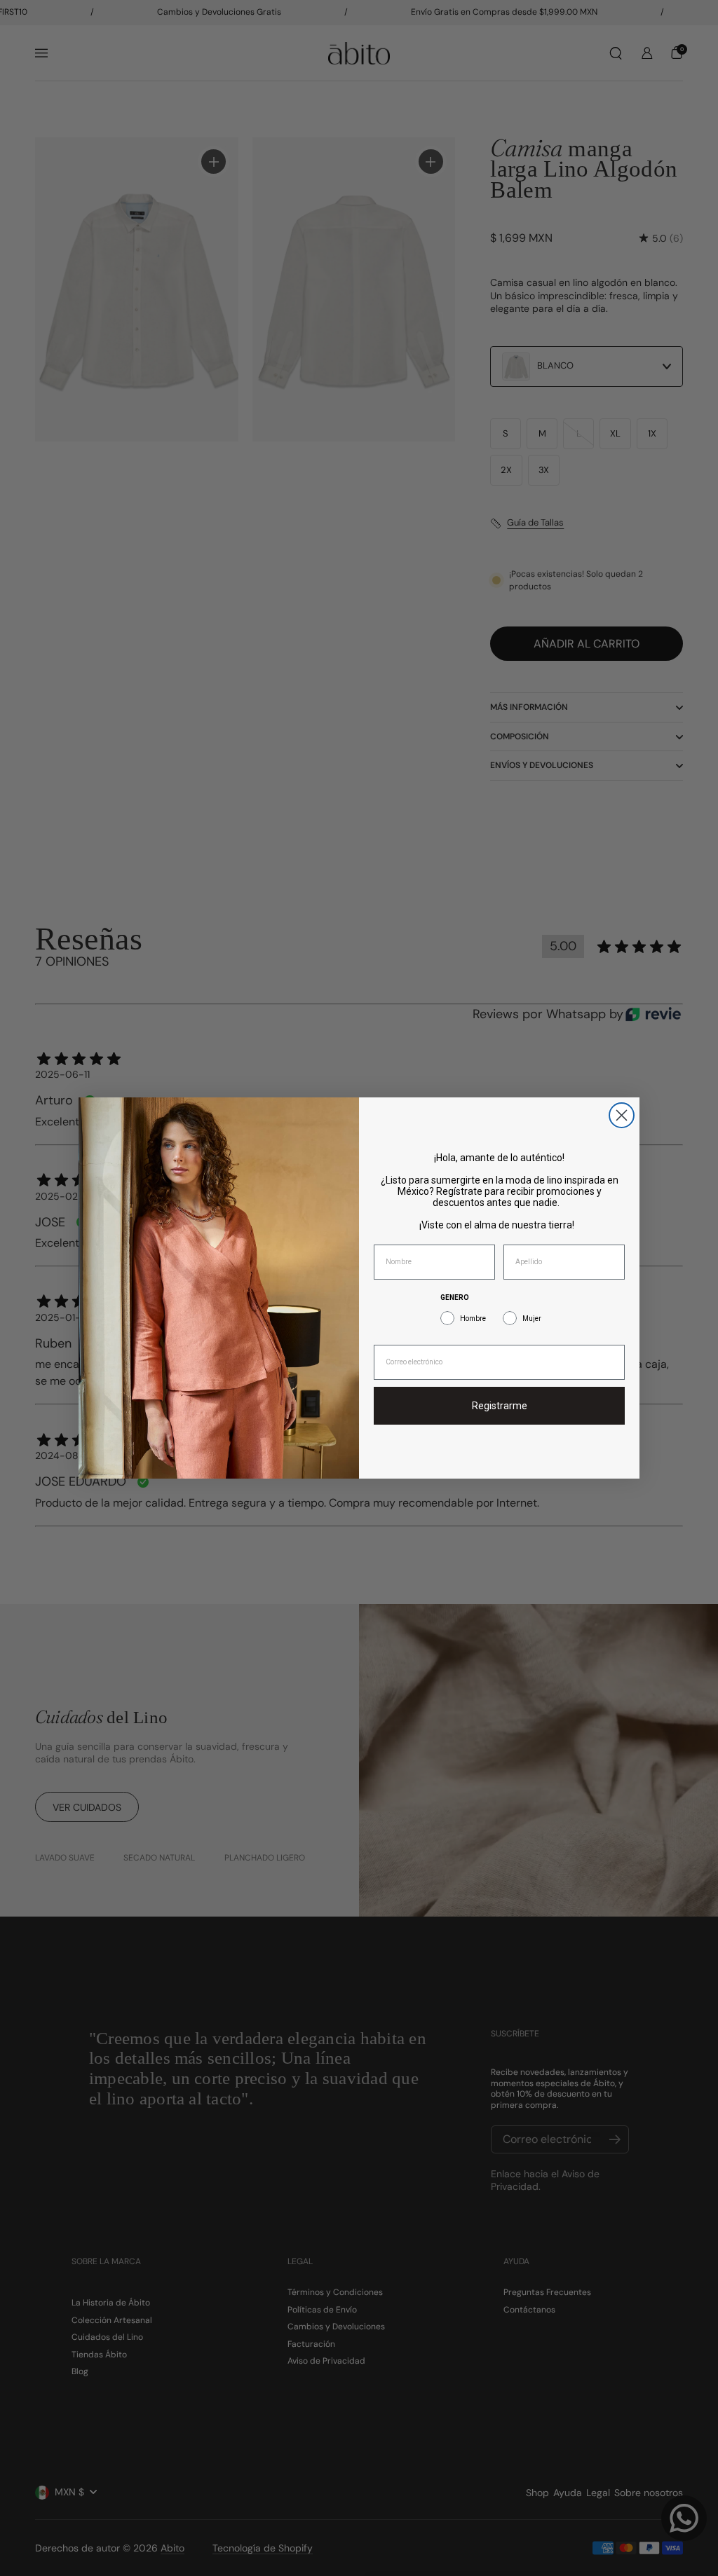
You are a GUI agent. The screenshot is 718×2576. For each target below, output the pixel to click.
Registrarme (500, 1406)
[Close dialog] (622, 1115)
